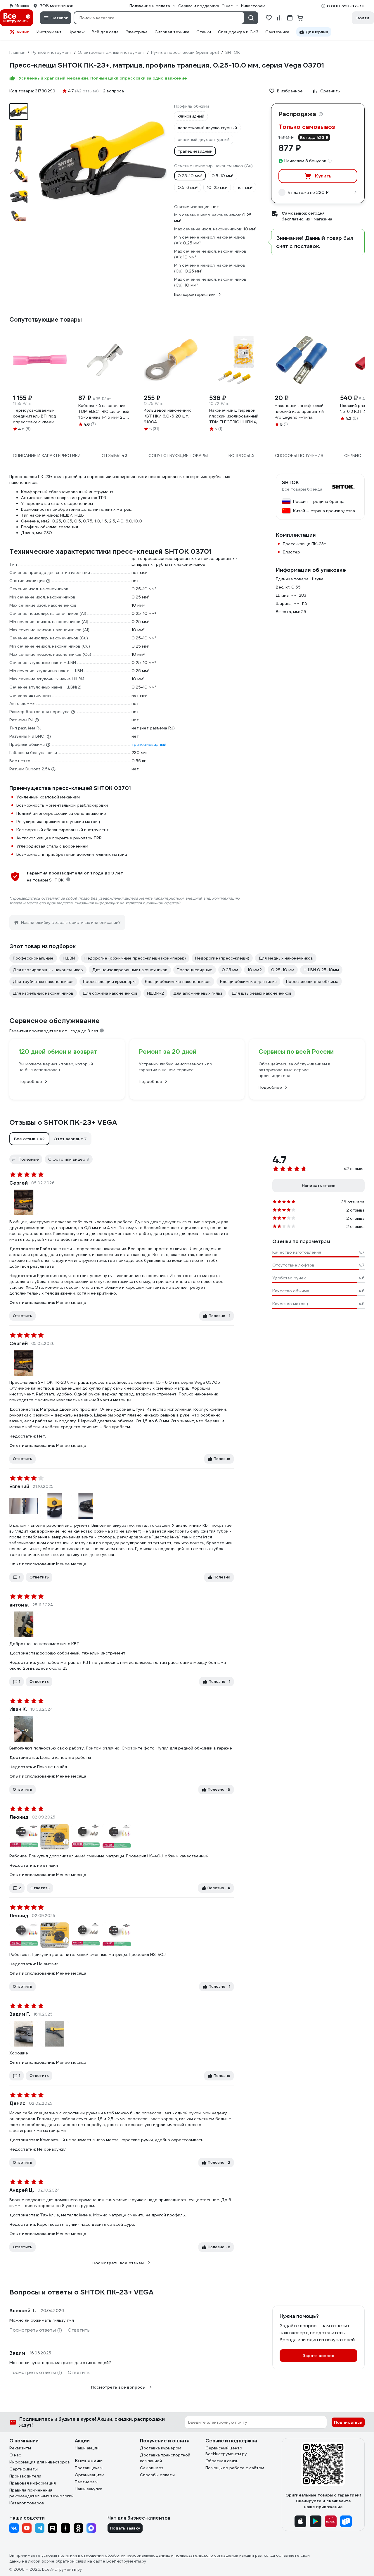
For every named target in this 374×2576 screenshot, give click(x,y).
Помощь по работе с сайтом (235, 2468)
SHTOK (290, 483)
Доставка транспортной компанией (165, 2458)
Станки (204, 32)
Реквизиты (20, 2448)
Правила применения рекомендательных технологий (41, 2493)
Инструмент (49, 32)
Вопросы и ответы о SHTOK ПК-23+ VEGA (81, 2292)
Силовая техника (172, 32)
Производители (25, 2476)
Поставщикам (89, 2468)
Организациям (90, 2475)
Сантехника (277, 32)
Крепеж (77, 32)
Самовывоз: (294, 213)
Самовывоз (152, 2468)
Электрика (137, 32)
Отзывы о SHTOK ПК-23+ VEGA (63, 1122)
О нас (15, 2455)
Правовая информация (33, 2483)
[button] (29, 1139)
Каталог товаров (27, 2503)
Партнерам (86, 2482)
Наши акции (87, 2448)
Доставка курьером (161, 2448)
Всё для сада (105, 32)
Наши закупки (89, 2489)
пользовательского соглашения (206, 2555)
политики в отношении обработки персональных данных (114, 2555)
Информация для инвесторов (40, 2462)
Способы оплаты (157, 2475)
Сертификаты (24, 2469)
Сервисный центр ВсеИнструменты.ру (226, 2451)
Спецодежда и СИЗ (238, 32)
